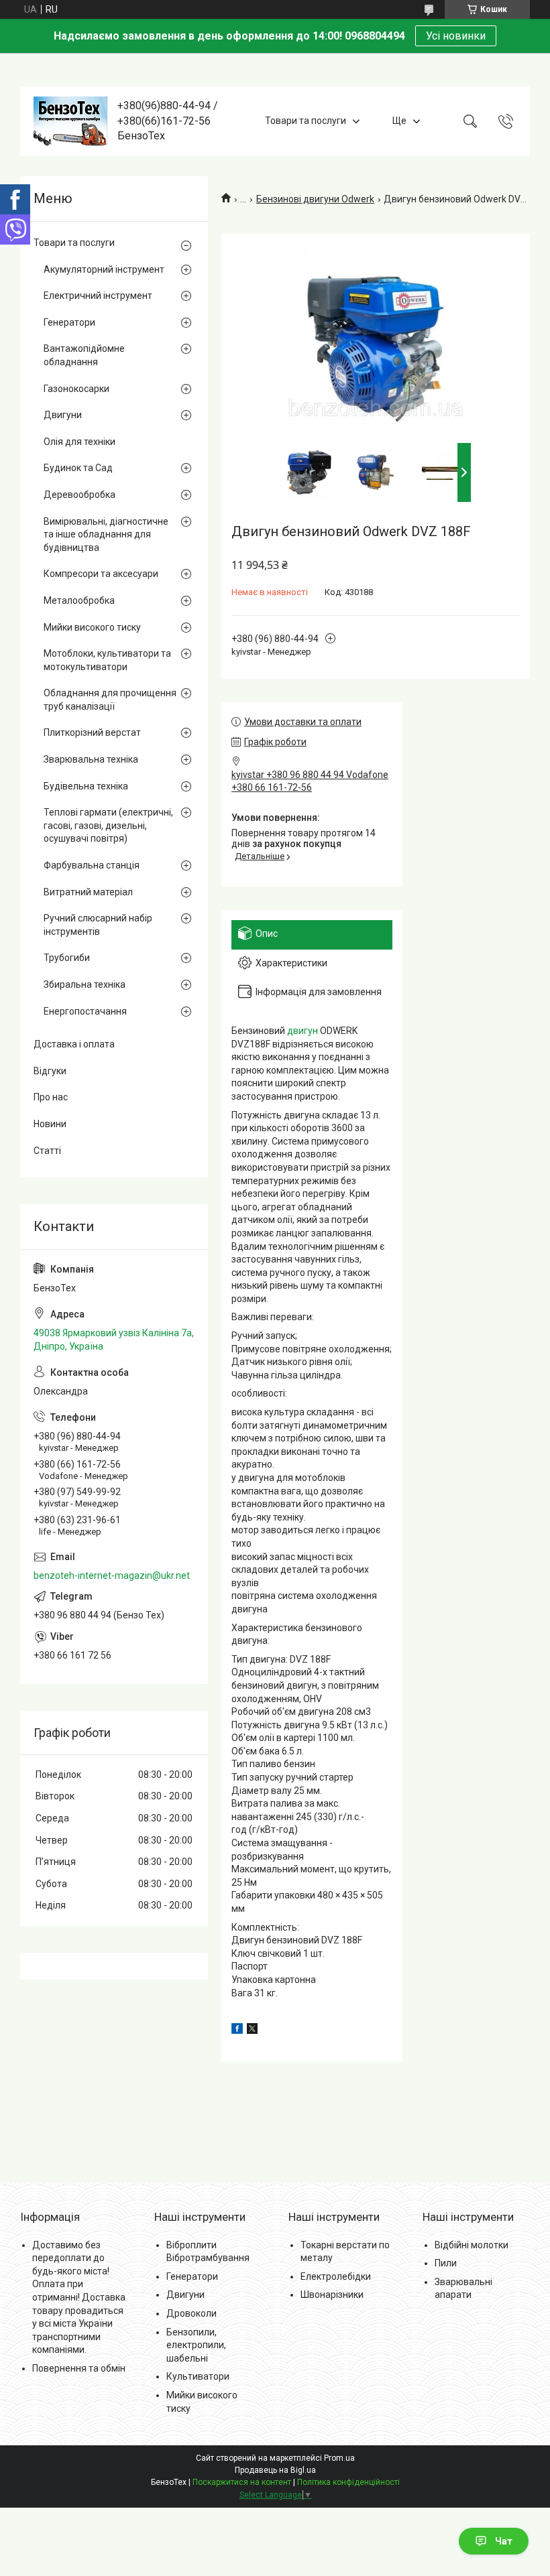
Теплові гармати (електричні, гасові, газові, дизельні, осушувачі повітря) (108, 825)
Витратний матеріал (88, 892)
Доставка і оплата (74, 1044)
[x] (252, 2031)
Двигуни (63, 415)
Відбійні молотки (472, 2245)
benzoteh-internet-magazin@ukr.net (112, 1575)
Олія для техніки (79, 442)
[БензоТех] (70, 121)
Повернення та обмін (79, 2368)
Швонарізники (332, 2295)
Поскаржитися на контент (242, 2482)
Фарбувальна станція (92, 865)
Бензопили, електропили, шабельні (196, 2345)
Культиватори (198, 2376)
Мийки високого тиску (92, 627)
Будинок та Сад (78, 468)
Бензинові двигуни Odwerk (315, 199)
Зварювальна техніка (91, 759)
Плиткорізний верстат (92, 732)
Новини (50, 1124)
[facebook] (237, 2031)
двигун (302, 1031)
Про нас (51, 1097)
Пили (446, 2263)
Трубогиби (67, 958)
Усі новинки (456, 36)
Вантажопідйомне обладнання (84, 355)
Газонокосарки (76, 389)
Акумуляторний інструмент (104, 269)
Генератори (69, 322)
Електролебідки (336, 2276)
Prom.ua (339, 2458)
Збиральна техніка (85, 984)
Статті (47, 1151)
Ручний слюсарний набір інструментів (98, 925)
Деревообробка (79, 495)
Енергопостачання (85, 1011)
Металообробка (79, 600)
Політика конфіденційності (348, 2482)
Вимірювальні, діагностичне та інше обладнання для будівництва (106, 534)
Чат (504, 2541)
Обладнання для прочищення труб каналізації (110, 700)
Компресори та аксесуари (101, 574)
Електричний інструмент (98, 296)
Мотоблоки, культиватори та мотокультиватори (107, 660)
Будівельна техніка (86, 786)
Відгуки (50, 1071)
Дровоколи (191, 2313)
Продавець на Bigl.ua (275, 2470)
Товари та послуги (306, 121)
